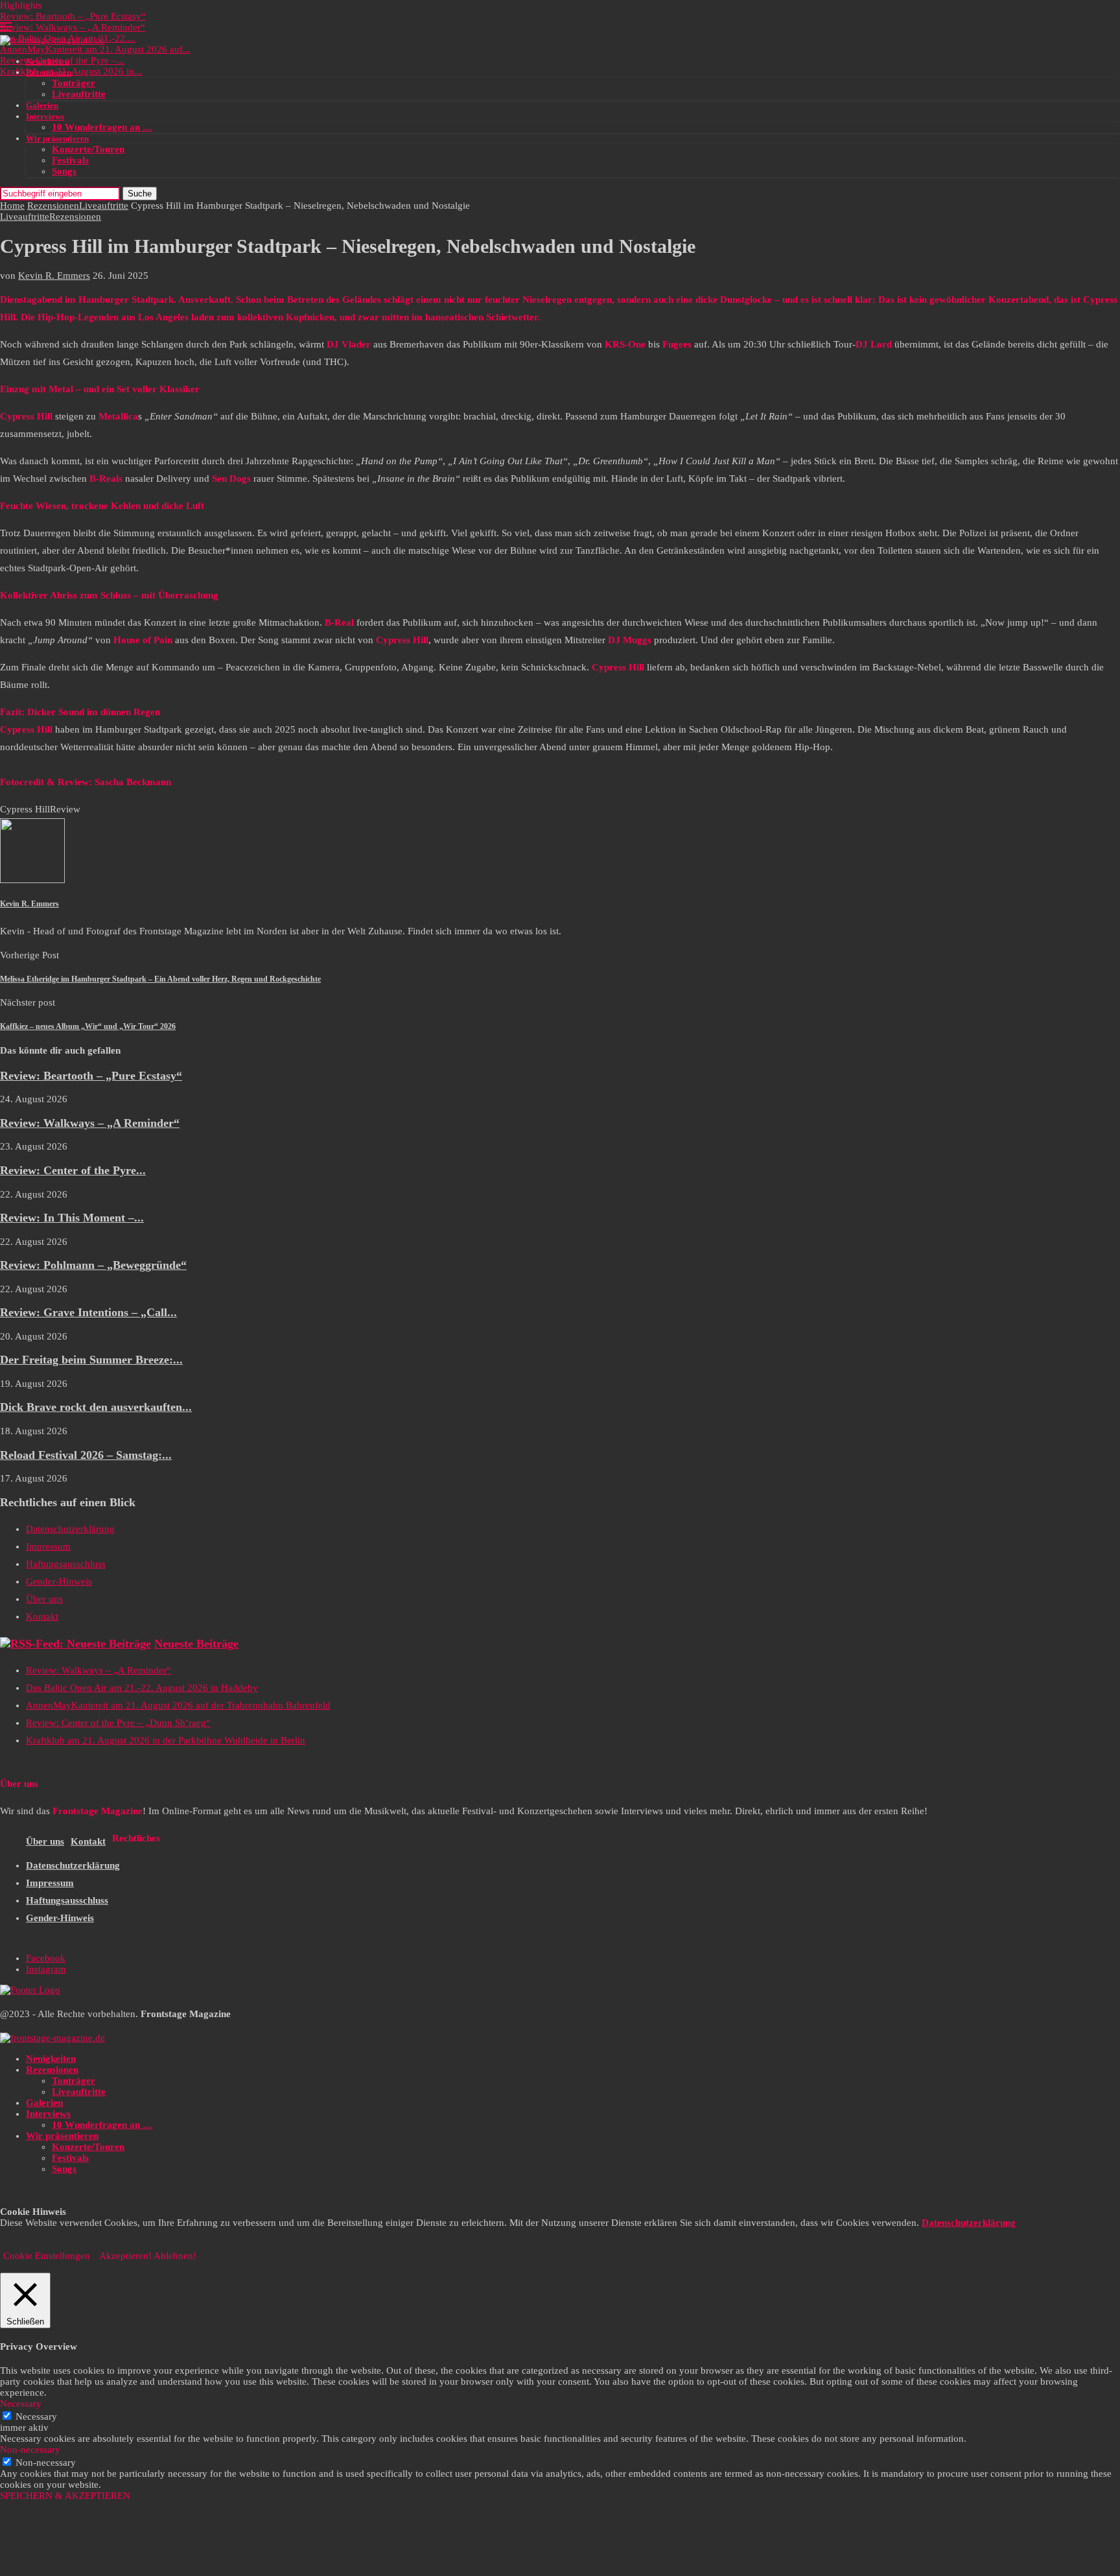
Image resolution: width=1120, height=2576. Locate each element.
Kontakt (42, 1616)
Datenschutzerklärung (70, 1529)
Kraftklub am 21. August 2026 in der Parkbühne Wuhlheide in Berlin (166, 1740)
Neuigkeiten (48, 61)
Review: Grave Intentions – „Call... (88, 1312)
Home (12, 206)
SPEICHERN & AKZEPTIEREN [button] (65, 2496)
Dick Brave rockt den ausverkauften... (96, 1407)
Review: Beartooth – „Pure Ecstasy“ (73, 16)
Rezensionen (49, 72)
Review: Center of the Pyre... (73, 1170)
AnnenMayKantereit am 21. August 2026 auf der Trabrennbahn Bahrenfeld (178, 1705)
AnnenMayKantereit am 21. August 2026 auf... (95, 49)
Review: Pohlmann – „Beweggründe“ (93, 1265)
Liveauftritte (79, 94)
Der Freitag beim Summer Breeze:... (91, 1360)
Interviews (45, 116)
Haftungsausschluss (66, 1564)
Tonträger (74, 83)
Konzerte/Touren (88, 149)
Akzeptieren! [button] (125, 2256)
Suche (140, 194)
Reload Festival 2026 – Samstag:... (86, 1455)
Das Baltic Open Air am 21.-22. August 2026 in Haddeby (142, 1688)
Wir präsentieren (57, 138)
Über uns (44, 1599)
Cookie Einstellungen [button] (47, 2256)
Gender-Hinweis (59, 1581)
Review (65, 809)
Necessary (36, 2416)
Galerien (42, 105)
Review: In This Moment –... (72, 1218)
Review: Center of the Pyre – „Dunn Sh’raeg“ (118, 1723)
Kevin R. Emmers (54, 276)
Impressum (48, 1546)
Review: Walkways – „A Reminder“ (73, 27)
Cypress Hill (25, 809)
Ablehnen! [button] (175, 2256)
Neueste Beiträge (196, 1644)
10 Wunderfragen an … (102, 127)
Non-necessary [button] (30, 2450)
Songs (64, 171)
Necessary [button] (21, 2404)
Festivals (70, 160)
